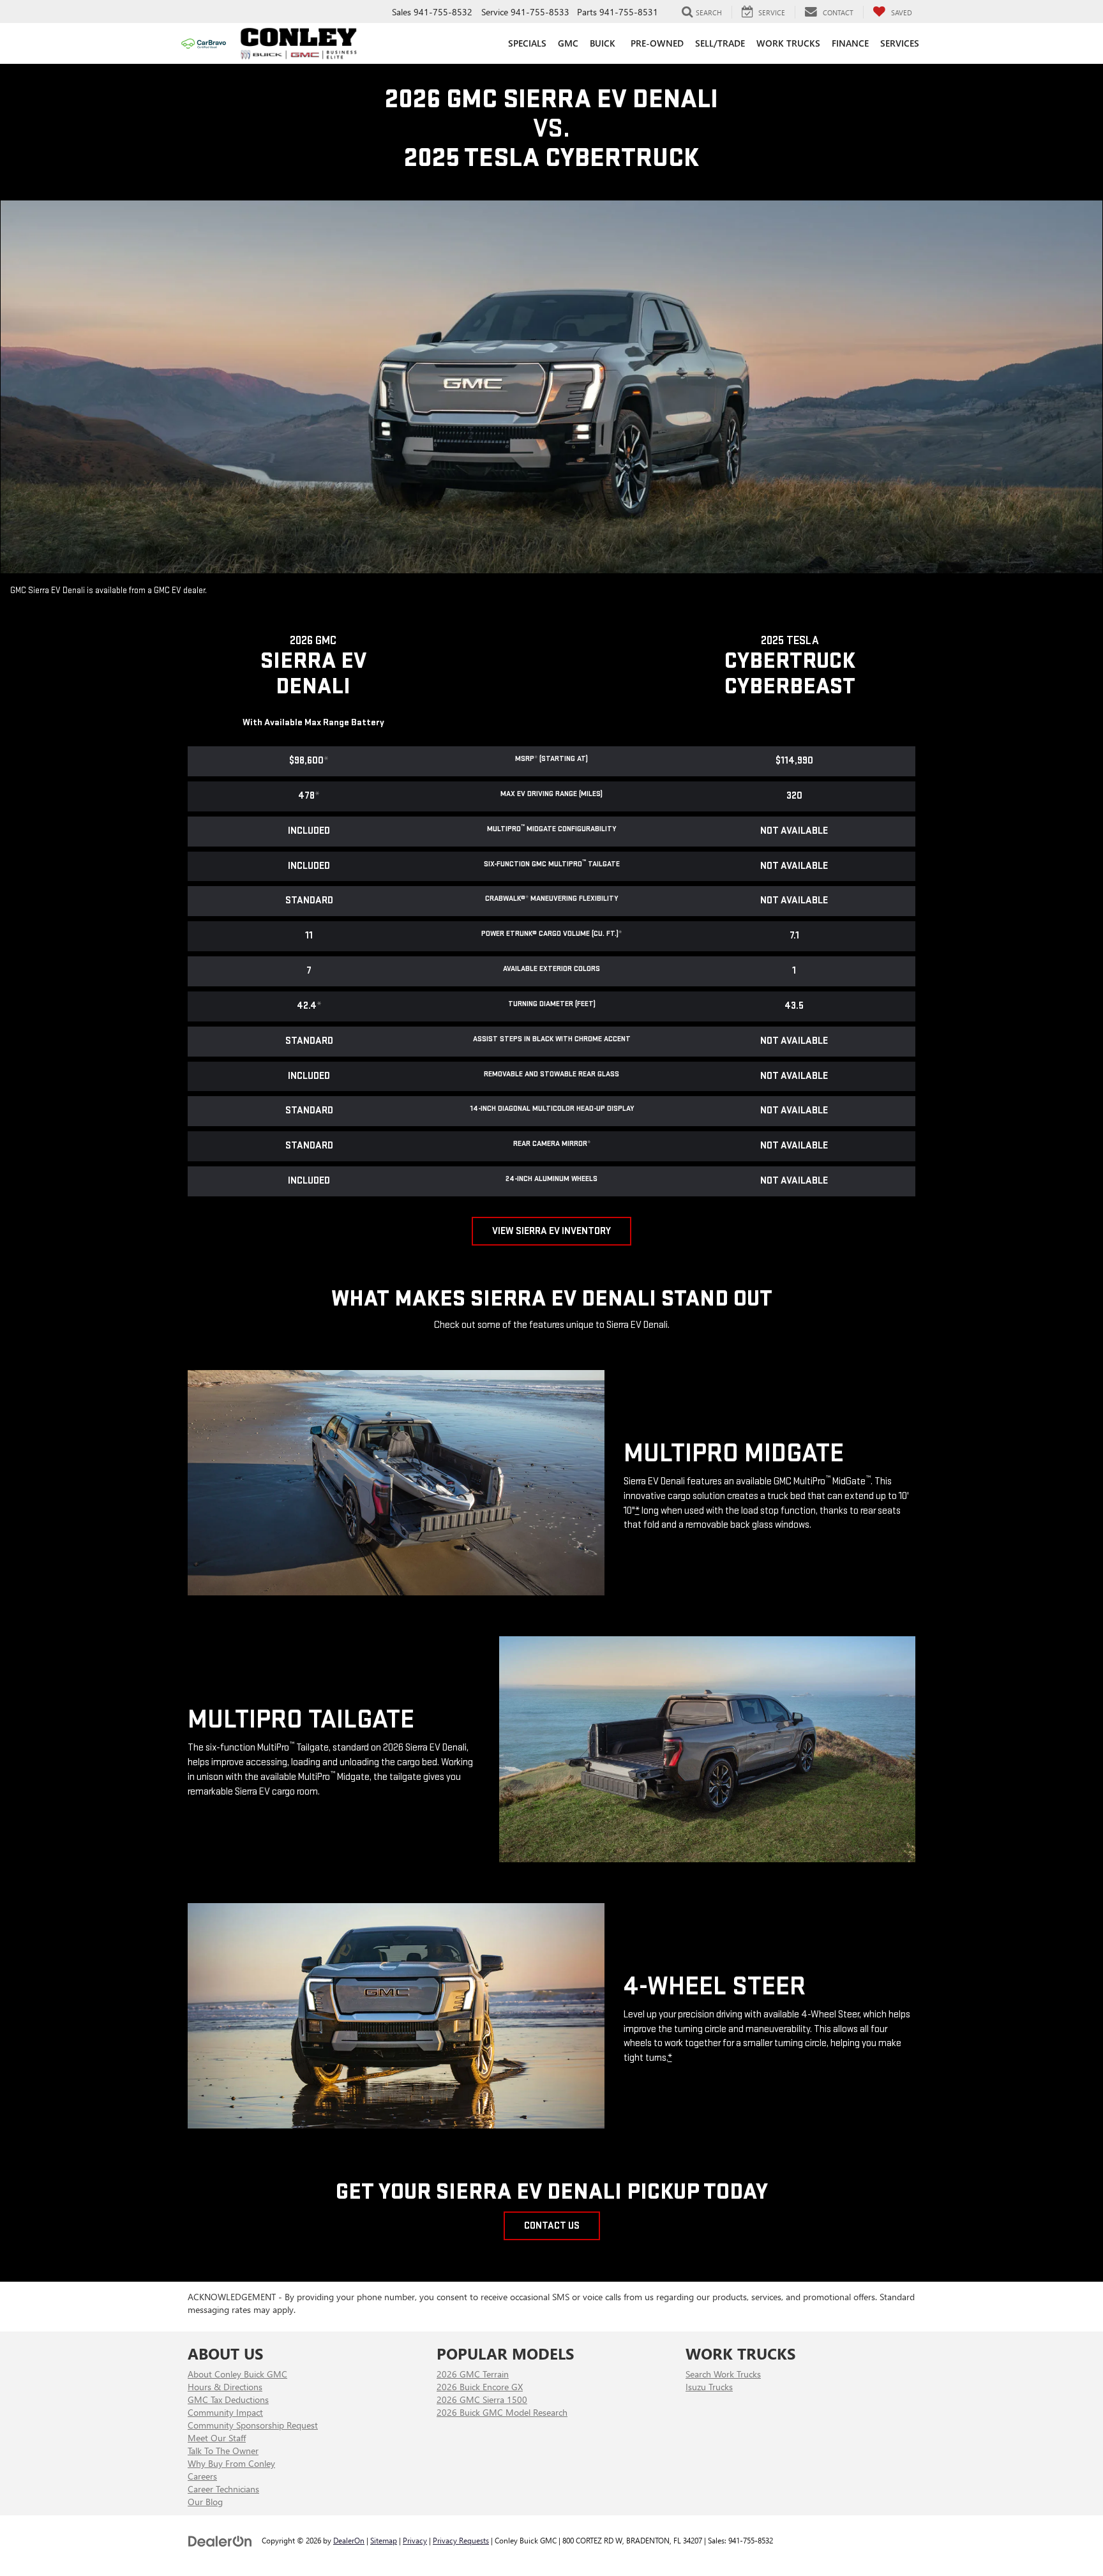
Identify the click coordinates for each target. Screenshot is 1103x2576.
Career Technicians (223, 2489)
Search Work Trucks (723, 2374)
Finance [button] (850, 43)
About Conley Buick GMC (237, 2374)
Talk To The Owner (223, 2451)
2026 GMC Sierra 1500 (482, 2399)
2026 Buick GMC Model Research (502, 2412)
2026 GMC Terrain (473, 2374)
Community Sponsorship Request (253, 2425)
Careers (202, 2476)
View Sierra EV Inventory (551, 1231)
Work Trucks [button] (788, 43)
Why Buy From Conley (231, 2463)
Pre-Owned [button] (657, 43)
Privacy (415, 2540)
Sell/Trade (720, 43)
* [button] (536, 759)
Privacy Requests (461, 2540)
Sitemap (384, 2540)
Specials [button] (527, 43)
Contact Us (552, 2226)
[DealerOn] (220, 2540)
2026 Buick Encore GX (480, 2387)
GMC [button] (568, 43)
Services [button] (900, 43)
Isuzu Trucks (709, 2387)
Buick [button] (603, 43)
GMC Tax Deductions (228, 2399)
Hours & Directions (225, 2387)
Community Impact (225, 2412)
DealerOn (349, 2540)
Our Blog (205, 2502)
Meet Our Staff (217, 2438)
